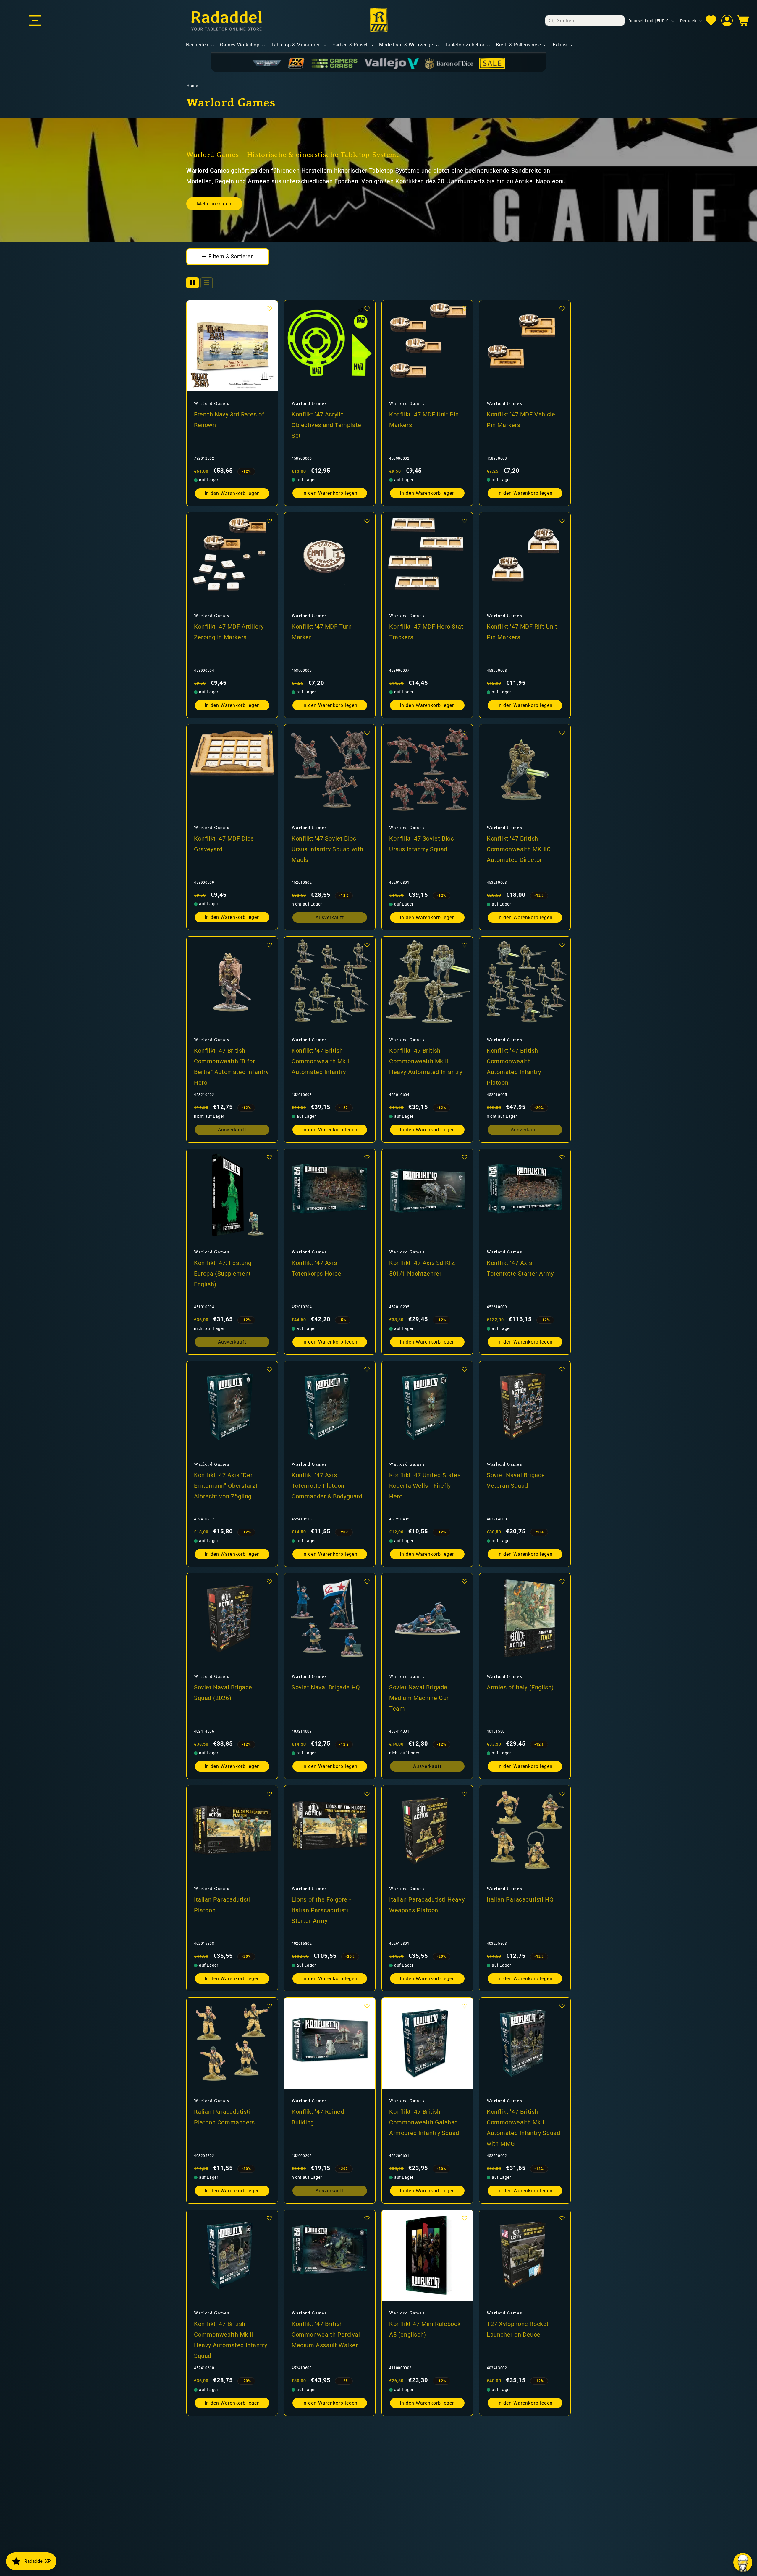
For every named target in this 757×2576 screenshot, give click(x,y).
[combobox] (585, 21)
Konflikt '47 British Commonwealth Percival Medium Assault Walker (326, 2334)
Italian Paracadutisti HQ (520, 1899)
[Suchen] (551, 21)
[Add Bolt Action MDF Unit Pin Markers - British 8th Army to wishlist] (562, 2430)
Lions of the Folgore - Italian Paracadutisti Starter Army (321, 1910)
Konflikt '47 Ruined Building (318, 2117)
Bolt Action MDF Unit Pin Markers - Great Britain (228, 2541)
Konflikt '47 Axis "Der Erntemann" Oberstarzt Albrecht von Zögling (226, 1485)
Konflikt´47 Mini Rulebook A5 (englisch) (425, 2329)
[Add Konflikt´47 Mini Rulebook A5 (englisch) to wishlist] (465, 2218)
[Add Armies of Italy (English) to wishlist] (562, 1581)
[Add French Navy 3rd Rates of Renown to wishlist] (269, 309)
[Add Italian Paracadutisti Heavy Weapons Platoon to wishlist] (465, 1794)
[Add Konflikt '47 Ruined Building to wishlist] (367, 2006)
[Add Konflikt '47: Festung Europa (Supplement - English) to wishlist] (269, 1157)
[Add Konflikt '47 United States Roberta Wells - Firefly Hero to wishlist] (465, 1369)
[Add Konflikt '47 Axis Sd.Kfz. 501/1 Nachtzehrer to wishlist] (465, 1157)
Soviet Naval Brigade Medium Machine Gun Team (420, 1698)
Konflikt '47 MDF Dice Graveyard (224, 843)
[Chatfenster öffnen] (743, 2562)
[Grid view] (193, 283)
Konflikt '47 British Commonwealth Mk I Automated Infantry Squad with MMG (523, 2127)
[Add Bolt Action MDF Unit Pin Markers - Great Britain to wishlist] (269, 2430)
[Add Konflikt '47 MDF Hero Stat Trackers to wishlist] (465, 521)
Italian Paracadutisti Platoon (222, 1905)
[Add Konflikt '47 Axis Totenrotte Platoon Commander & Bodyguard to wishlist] (367, 1369)
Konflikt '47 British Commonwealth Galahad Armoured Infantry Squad (424, 2122)
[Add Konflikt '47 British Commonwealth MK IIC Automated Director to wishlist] (562, 733)
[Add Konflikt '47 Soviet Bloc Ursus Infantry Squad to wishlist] (465, 733)
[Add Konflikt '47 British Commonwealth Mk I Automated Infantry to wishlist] (367, 945)
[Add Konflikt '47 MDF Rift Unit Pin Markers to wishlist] (562, 521)
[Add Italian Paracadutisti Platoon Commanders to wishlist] (269, 2006)
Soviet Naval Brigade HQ (326, 1687)
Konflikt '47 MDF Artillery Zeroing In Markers (229, 632)
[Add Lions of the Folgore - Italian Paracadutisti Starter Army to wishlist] (367, 1794)
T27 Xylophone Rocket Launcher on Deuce (518, 2329)
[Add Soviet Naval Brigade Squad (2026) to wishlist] (269, 1581)
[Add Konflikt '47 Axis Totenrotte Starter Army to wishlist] (562, 1157)
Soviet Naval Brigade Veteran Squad (516, 1480)
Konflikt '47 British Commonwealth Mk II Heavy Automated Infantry (426, 1061)
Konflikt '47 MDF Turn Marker (322, 632)
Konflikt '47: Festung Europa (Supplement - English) (224, 1273)
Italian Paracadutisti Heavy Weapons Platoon (427, 1905)
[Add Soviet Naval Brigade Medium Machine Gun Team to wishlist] (465, 1581)
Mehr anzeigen (214, 204)
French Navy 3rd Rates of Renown (229, 419)
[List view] (207, 283)
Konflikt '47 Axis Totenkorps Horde (317, 1268)
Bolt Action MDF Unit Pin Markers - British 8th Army (523, 2541)
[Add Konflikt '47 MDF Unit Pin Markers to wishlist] (465, 309)
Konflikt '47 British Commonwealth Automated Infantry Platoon (514, 1066)
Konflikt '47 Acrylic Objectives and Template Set (326, 425)
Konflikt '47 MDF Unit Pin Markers (424, 419)
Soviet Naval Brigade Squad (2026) (223, 1692)
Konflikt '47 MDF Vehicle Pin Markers (521, 419)
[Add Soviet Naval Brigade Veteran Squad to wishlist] (562, 1369)
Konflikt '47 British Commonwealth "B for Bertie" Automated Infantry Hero (231, 1066)
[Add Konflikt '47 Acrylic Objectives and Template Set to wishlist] (367, 309)
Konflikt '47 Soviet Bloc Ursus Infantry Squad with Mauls (327, 849)
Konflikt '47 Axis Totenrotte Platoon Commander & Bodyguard (327, 1485)
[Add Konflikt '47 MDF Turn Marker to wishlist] (367, 521)
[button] (35, 21)
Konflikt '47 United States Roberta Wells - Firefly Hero (425, 1485)
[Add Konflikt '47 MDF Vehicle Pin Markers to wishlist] (562, 309)
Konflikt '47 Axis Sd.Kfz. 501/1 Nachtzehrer (423, 1268)
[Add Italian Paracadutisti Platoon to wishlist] (269, 1794)
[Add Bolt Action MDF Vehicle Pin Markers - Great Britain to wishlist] (367, 2430)
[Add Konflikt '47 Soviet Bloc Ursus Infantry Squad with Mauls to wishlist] (367, 733)
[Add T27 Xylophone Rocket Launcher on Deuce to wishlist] (562, 2218)
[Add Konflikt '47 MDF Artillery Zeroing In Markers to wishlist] (269, 521)
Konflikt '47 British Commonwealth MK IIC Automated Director (519, 849)
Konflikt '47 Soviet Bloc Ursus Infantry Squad (421, 843)
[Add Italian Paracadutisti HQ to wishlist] (562, 1794)
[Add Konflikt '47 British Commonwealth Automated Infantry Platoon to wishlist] (562, 945)
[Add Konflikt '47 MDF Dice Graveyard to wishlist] (269, 733)
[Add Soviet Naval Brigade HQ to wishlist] (367, 1581)
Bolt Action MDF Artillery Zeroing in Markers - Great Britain (426, 2546)
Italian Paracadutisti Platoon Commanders (224, 2117)
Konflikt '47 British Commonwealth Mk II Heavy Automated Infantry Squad (231, 2340)
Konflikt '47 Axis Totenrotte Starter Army (520, 1268)
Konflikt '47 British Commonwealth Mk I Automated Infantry (320, 1061)
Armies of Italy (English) (520, 1687)
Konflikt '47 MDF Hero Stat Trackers (426, 632)
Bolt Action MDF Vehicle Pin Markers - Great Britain (329, 2541)
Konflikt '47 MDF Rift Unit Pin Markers (522, 632)
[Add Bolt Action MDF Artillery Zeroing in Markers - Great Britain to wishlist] (465, 2430)
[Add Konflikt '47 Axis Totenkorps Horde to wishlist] (367, 1157)
